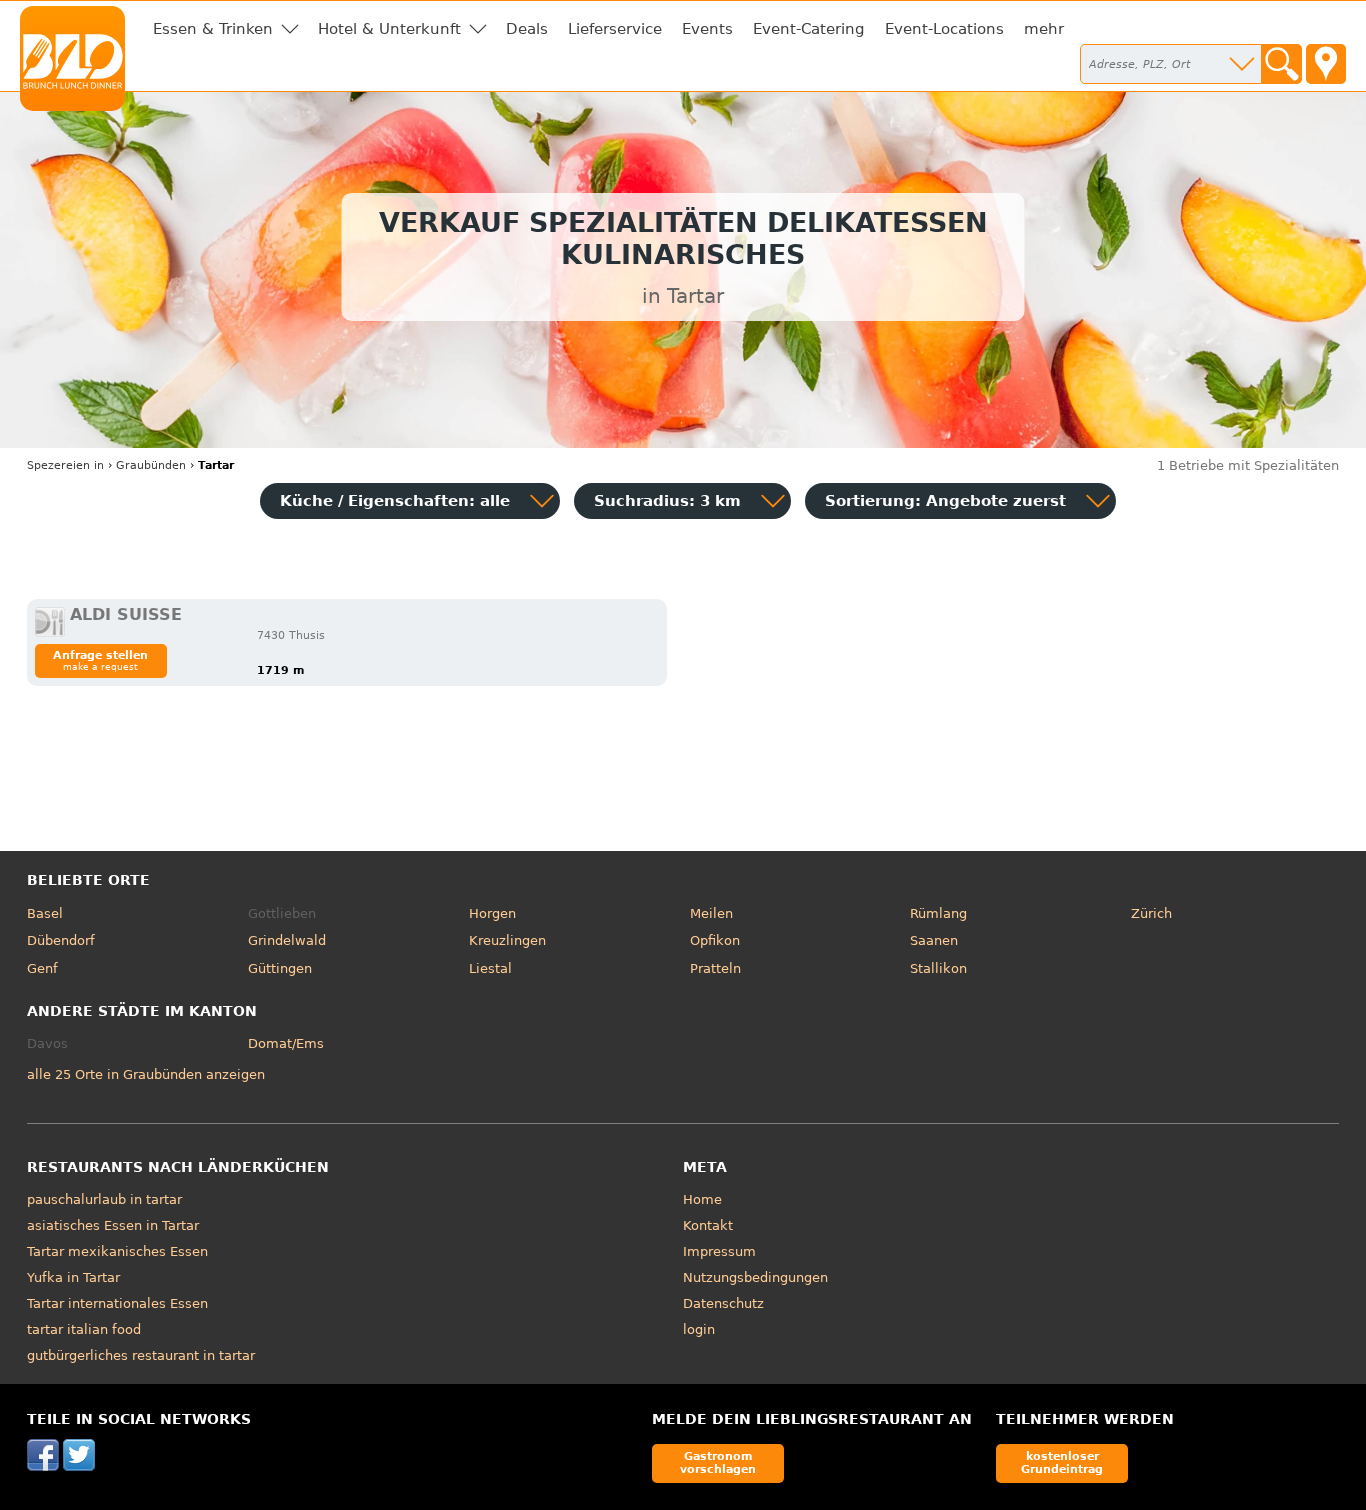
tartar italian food (84, 1329)
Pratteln (715, 968)
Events (707, 29)
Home (702, 1199)
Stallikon (938, 968)
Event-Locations (944, 29)
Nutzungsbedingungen (755, 1277)
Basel (45, 913)
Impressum (719, 1251)
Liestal (490, 968)
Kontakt (708, 1225)
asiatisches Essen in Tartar (113, 1225)
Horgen (492, 913)
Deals (527, 29)
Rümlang (938, 913)
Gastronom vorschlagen (718, 1462)
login (699, 1329)
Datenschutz (723, 1303)
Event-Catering (809, 29)
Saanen (934, 940)
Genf (42, 968)
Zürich (1151, 913)
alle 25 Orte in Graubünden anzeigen (146, 1074)
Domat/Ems (286, 1043)
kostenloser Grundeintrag (1062, 1462)
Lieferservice (615, 29)
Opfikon (715, 940)
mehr (1044, 29)
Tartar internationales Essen (117, 1303)
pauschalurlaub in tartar (104, 1199)
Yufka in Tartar (73, 1277)
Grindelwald (287, 940)
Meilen (711, 913)
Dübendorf (61, 940)
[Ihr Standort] (1326, 64)
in (65, 465)
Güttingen (280, 968)
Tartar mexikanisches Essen (117, 1251)
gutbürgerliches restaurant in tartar (141, 1355)
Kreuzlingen (507, 940)
